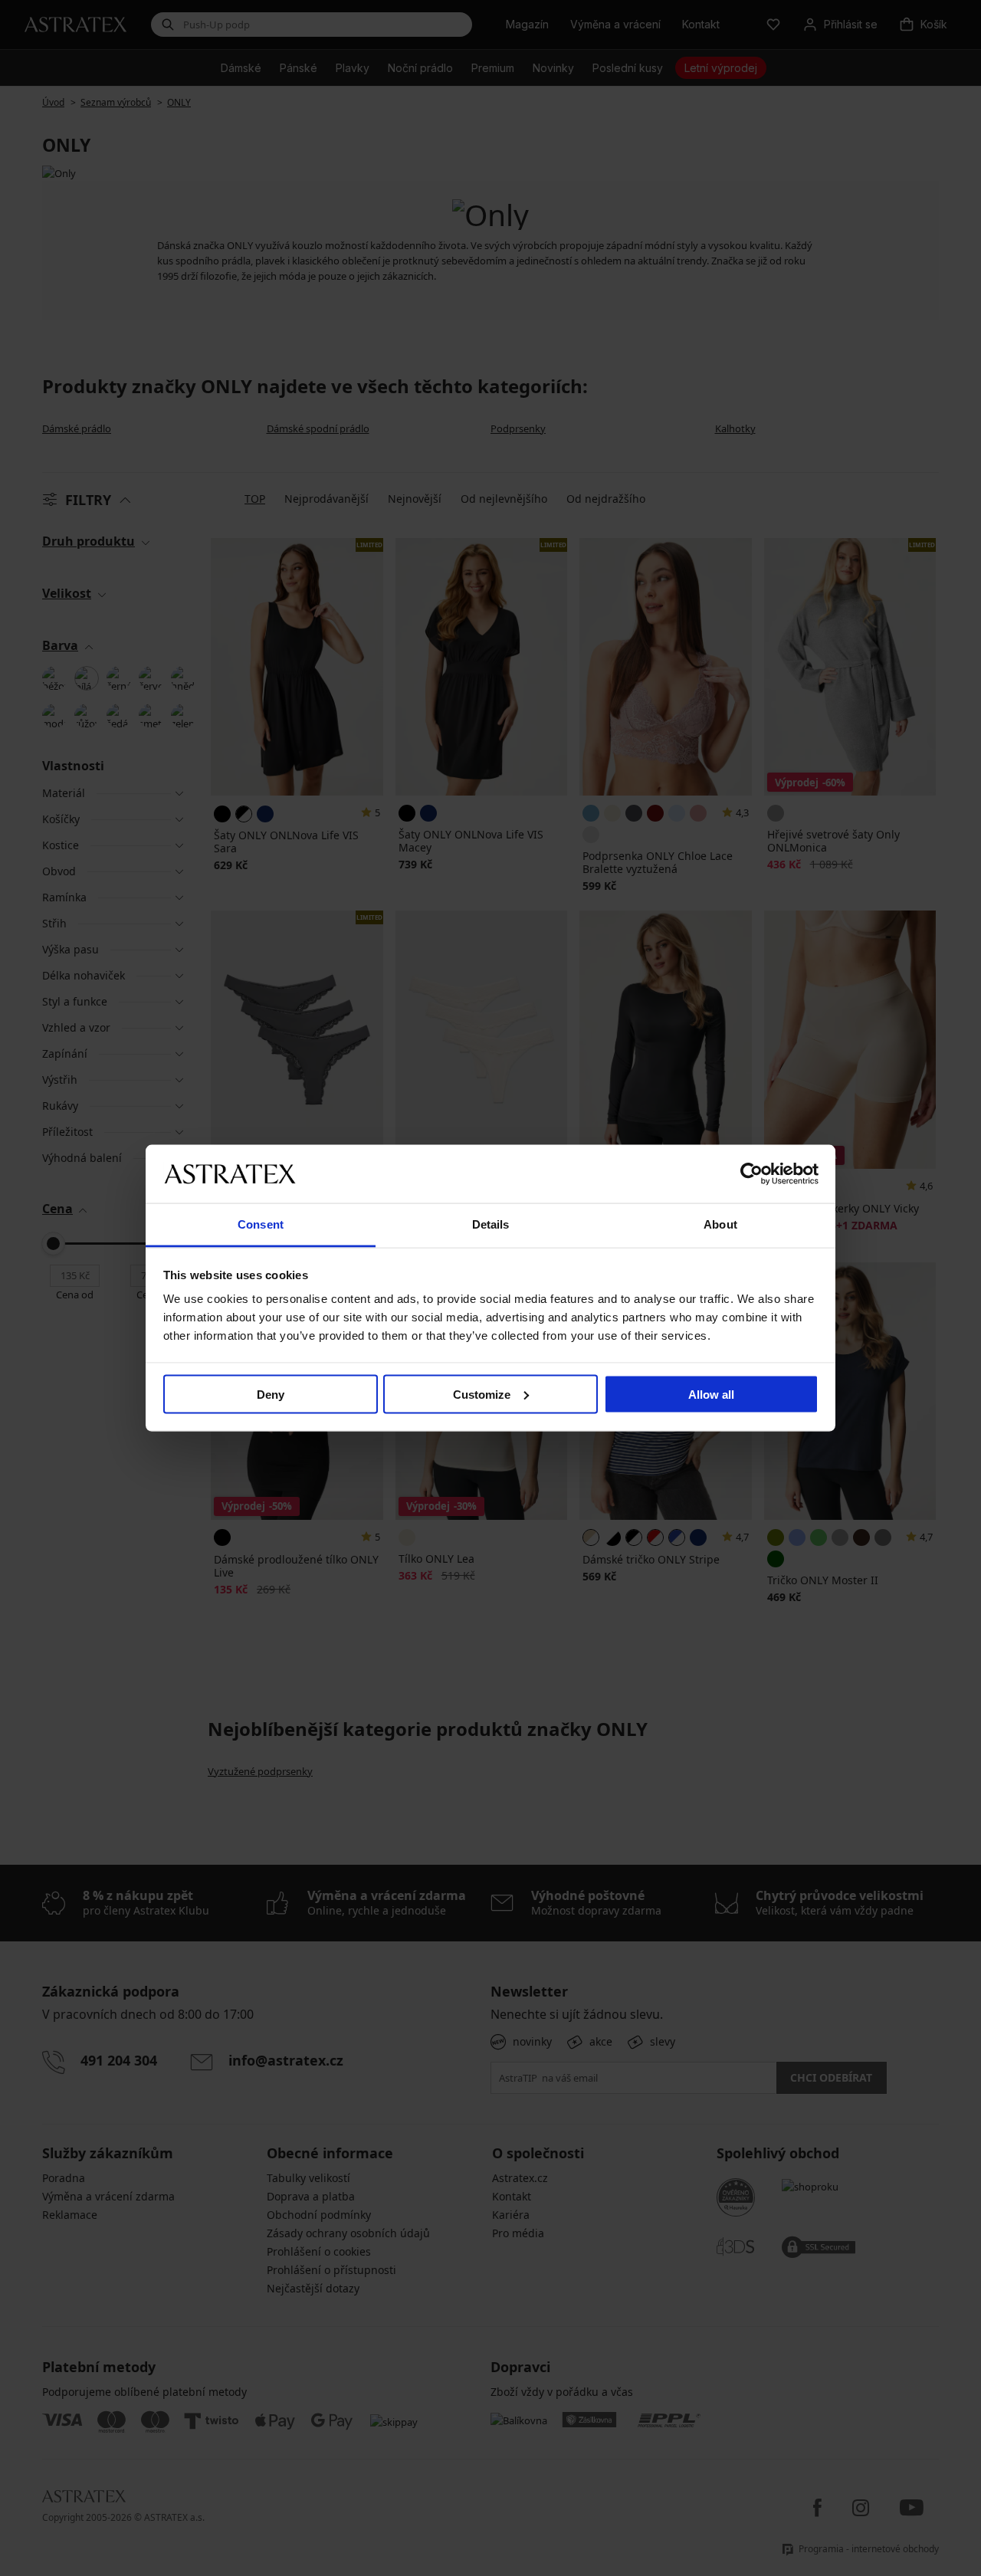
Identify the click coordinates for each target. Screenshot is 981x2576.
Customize (482, 1394)
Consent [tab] (261, 1224)
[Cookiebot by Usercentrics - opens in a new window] (751, 1173)
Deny (271, 1394)
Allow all (711, 1394)
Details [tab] (491, 1224)
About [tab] (720, 1224)
